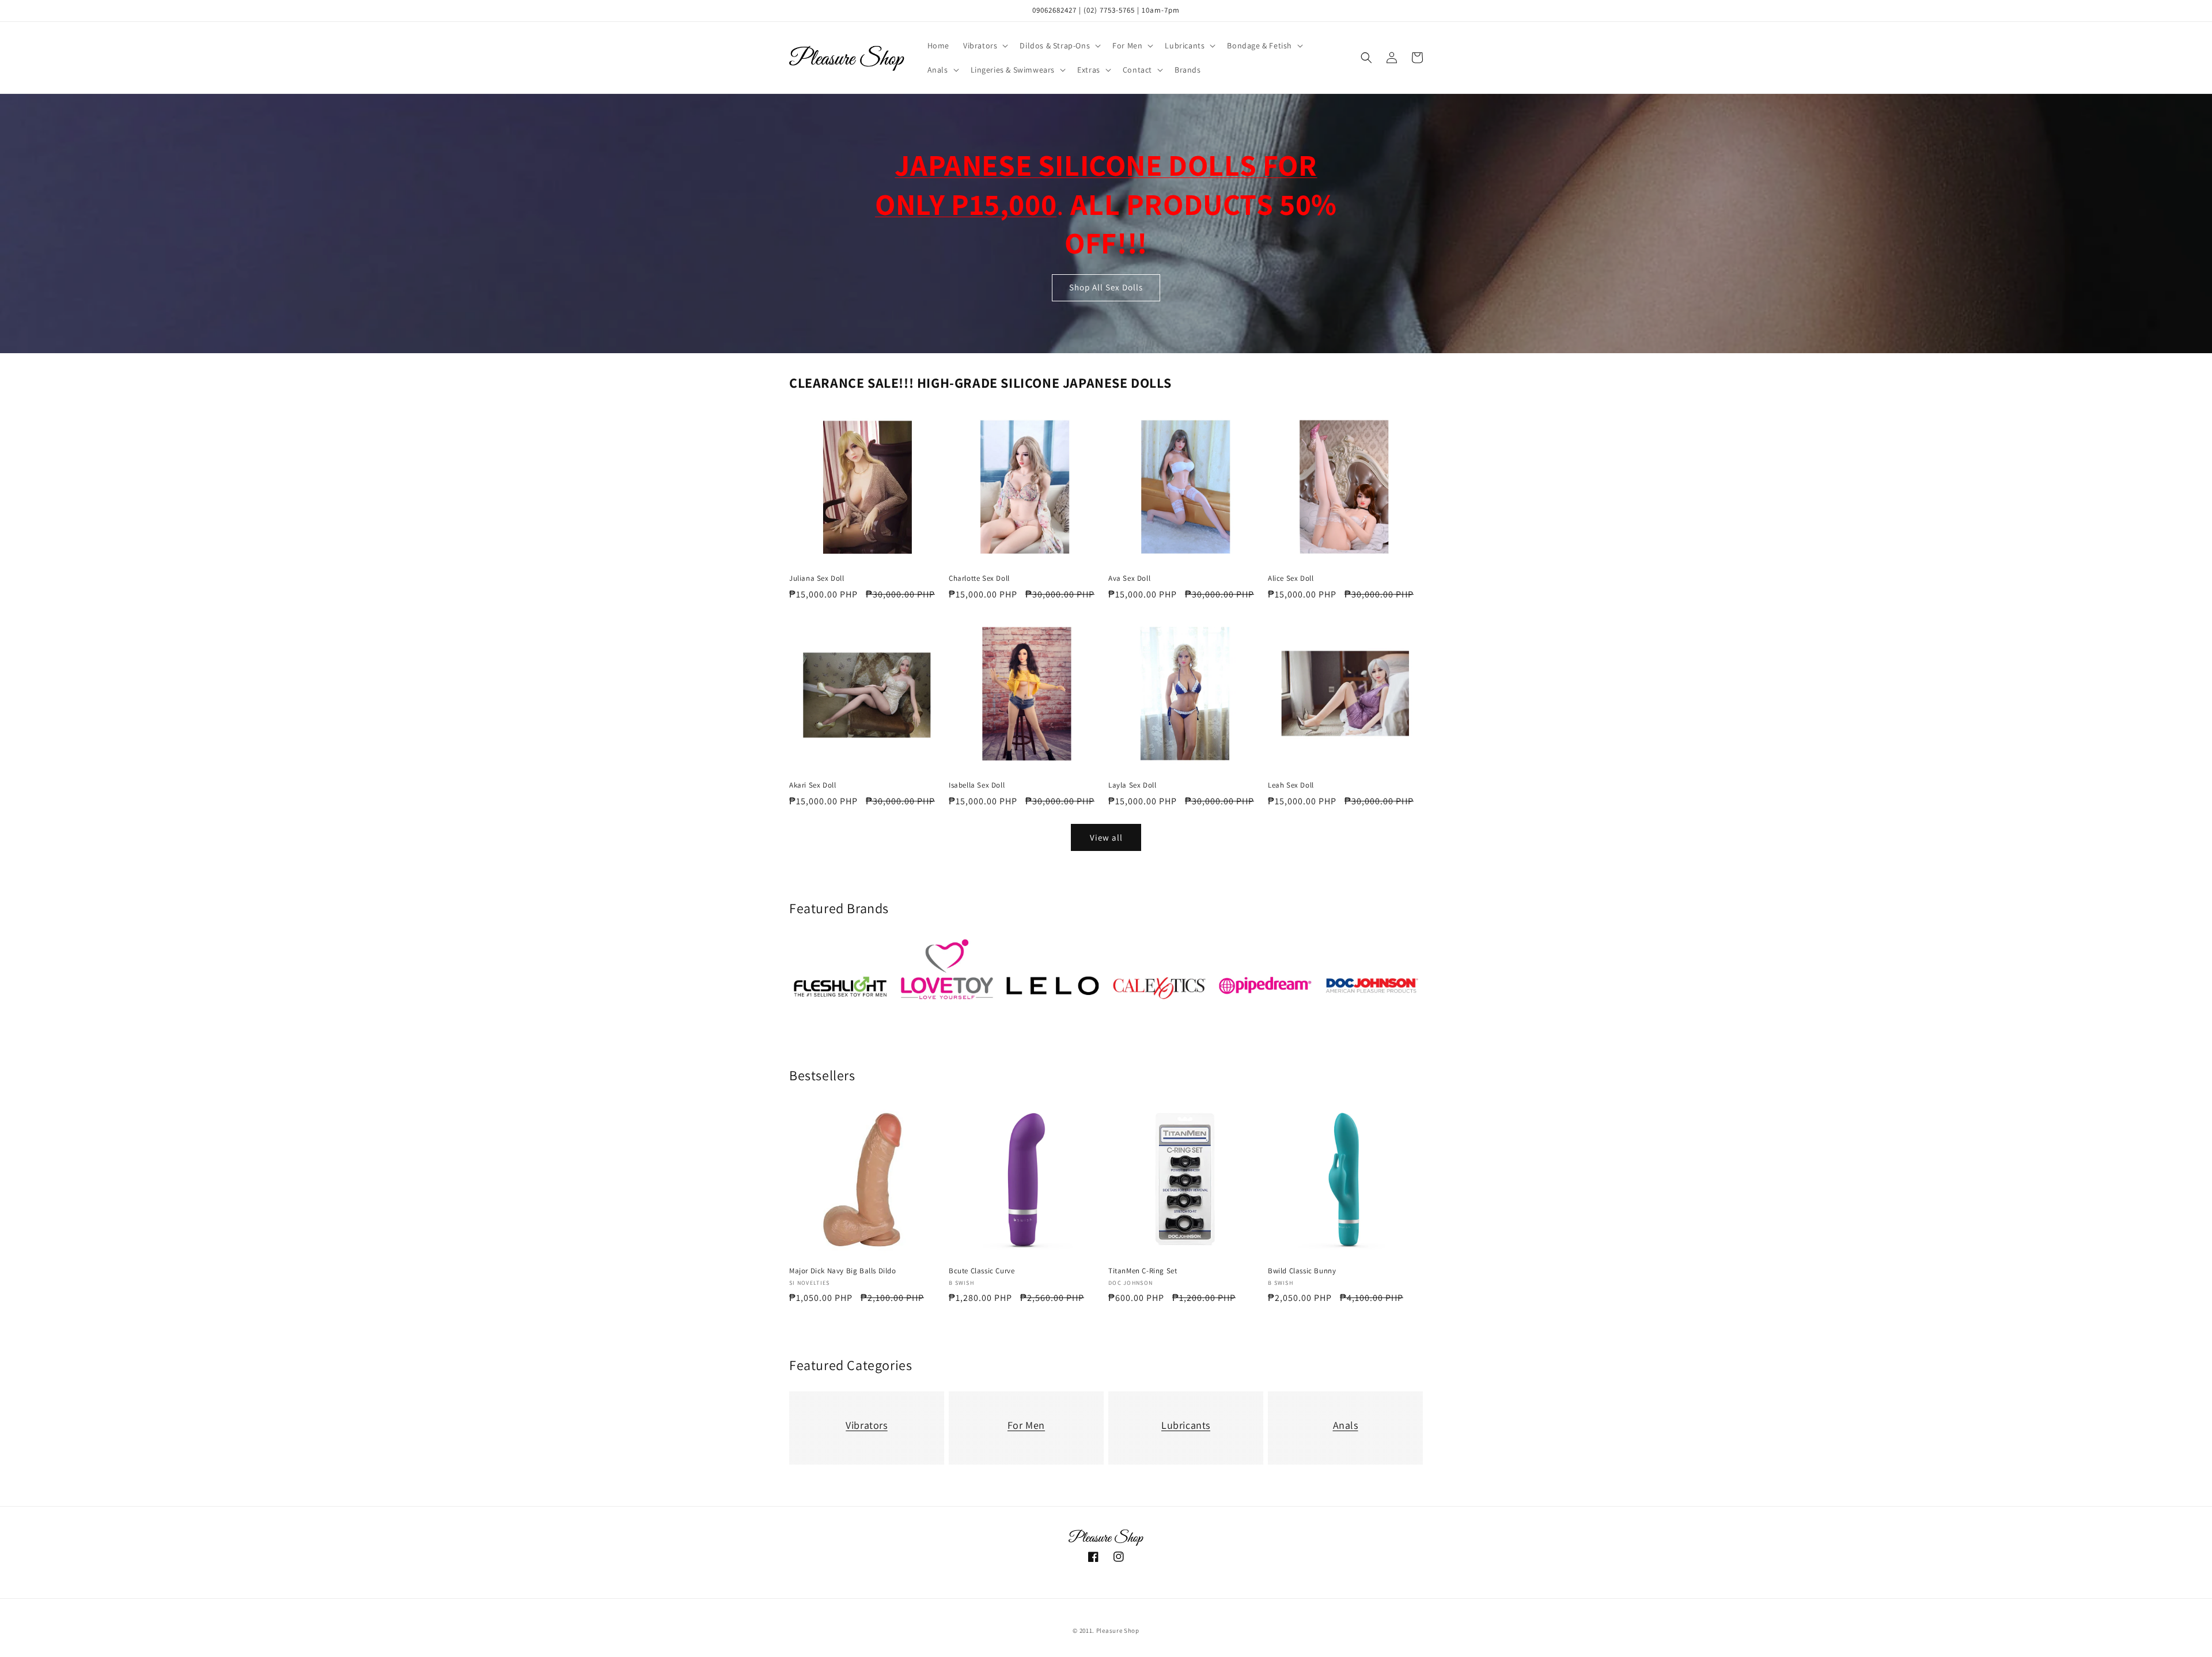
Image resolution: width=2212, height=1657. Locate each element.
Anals (1346, 1425)
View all (1106, 837)
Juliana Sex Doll (817, 578)
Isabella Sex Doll (977, 785)
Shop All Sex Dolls (1106, 288)
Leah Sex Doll (1291, 785)
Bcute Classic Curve (982, 1271)
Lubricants (1186, 1425)
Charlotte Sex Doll (979, 578)
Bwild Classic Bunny (1302, 1271)
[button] (984, 46)
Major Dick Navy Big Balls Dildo (843, 1271)
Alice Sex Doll (1291, 578)
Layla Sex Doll (1132, 785)
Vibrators (866, 1425)
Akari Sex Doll (813, 785)
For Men (1026, 1425)
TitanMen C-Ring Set (1143, 1271)
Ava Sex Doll (1129, 578)
